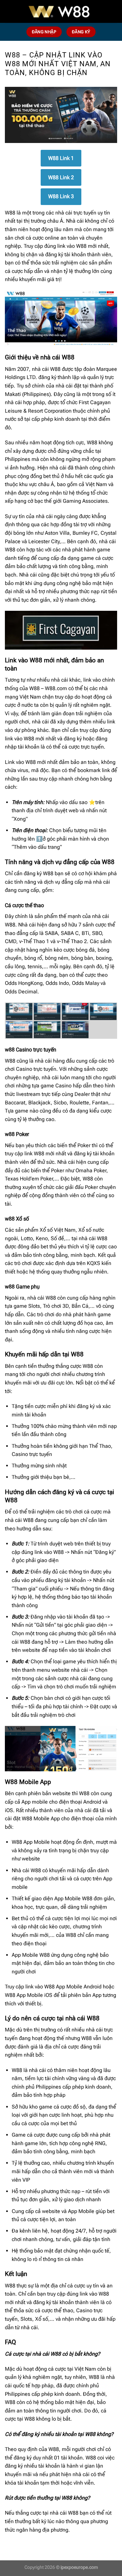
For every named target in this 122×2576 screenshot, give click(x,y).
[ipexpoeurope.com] (61, 11)
